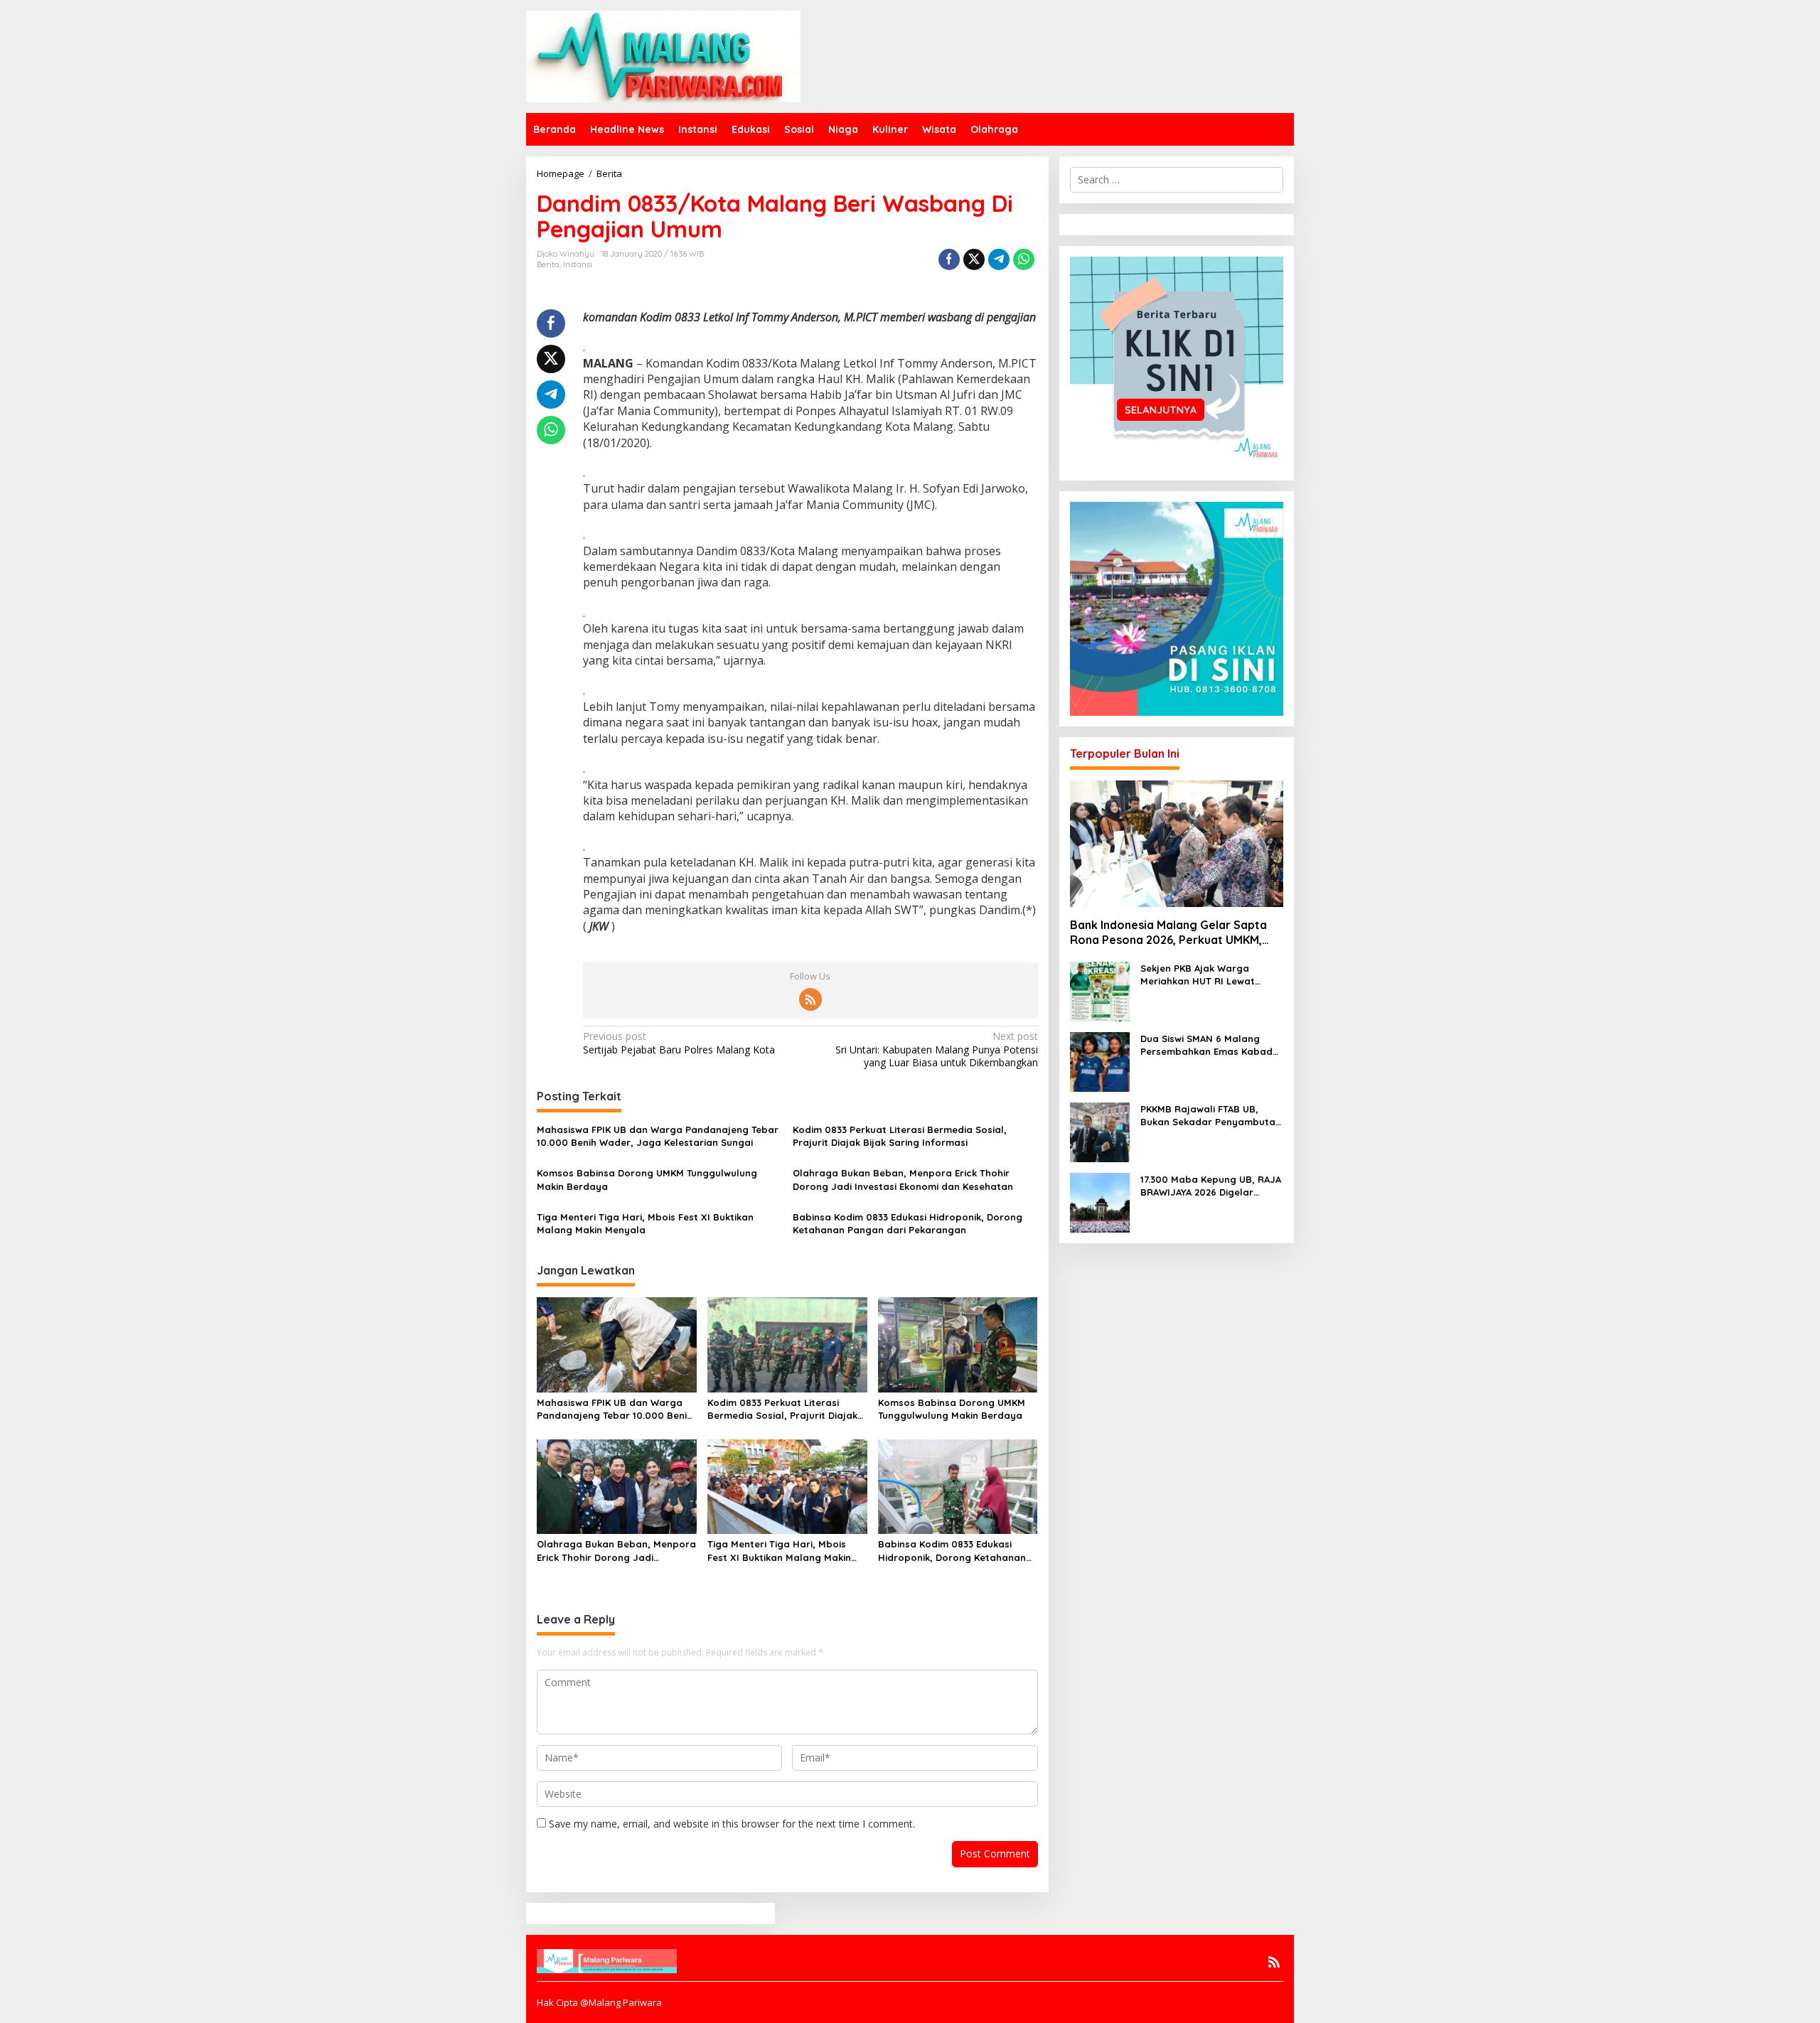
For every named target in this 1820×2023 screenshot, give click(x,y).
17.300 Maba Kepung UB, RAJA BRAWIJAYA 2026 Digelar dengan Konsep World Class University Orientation (1211, 1186)
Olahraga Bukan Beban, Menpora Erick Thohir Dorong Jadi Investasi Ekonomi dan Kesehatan (903, 1179)
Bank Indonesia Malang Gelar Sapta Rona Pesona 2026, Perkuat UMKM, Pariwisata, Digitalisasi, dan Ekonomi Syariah (1171, 933)
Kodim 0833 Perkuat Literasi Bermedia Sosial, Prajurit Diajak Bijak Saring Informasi (900, 1136)
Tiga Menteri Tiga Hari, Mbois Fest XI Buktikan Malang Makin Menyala (645, 1223)
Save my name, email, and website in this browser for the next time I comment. (732, 1824)
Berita (548, 264)
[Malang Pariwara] (663, 55)
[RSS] (810, 999)
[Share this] (949, 259)
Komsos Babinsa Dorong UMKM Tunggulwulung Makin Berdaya (647, 1179)
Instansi (578, 264)
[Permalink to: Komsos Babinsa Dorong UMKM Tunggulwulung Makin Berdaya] (958, 1343)
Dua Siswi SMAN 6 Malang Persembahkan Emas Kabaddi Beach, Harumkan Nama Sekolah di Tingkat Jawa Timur (1211, 1045)
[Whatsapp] (1024, 259)
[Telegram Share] (999, 259)
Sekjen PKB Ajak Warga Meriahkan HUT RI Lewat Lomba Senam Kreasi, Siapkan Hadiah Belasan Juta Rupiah (1212, 975)
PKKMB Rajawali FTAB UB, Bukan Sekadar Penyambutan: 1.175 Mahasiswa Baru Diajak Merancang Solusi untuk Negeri (1212, 1116)
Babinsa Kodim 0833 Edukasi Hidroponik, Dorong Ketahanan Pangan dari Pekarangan (908, 1223)
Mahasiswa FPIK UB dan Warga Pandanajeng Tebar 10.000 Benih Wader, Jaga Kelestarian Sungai (658, 1136)
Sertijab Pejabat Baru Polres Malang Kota (679, 1043)
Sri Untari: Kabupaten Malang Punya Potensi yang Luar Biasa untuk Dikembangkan (936, 1049)
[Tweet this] (974, 259)
